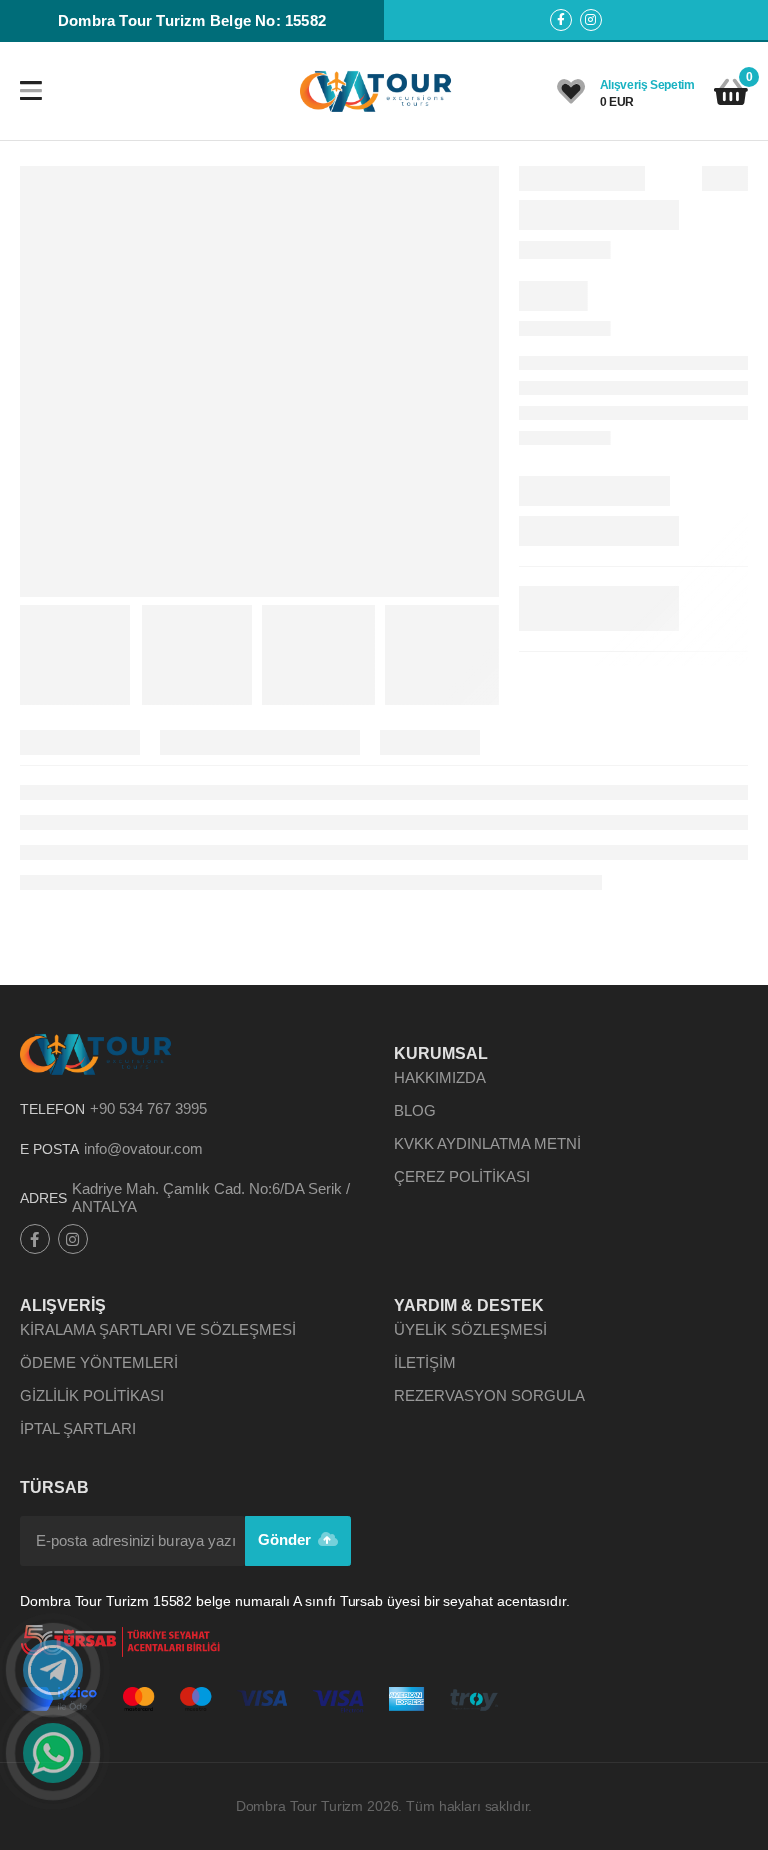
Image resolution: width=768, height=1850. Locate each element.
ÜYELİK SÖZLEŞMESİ (470, 1329)
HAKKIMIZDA (440, 1077)
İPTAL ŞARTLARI (78, 1428)
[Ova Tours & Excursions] (377, 91)
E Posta (49, 1149)
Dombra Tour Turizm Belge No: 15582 (192, 20)
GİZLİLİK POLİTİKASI (92, 1395)
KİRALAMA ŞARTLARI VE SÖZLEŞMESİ (158, 1329)
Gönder (287, 1539)
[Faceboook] (561, 20)
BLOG (415, 1110)
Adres (43, 1198)
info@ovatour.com (143, 1148)
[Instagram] (591, 20)
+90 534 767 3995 (148, 1108)
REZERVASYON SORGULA (489, 1395)
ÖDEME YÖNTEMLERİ (99, 1362)
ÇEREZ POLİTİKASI (462, 1176)
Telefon (52, 1109)
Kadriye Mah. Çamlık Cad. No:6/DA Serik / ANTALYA (211, 1197)
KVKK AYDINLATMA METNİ (487, 1143)
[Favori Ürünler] (571, 92)
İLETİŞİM (425, 1362)
